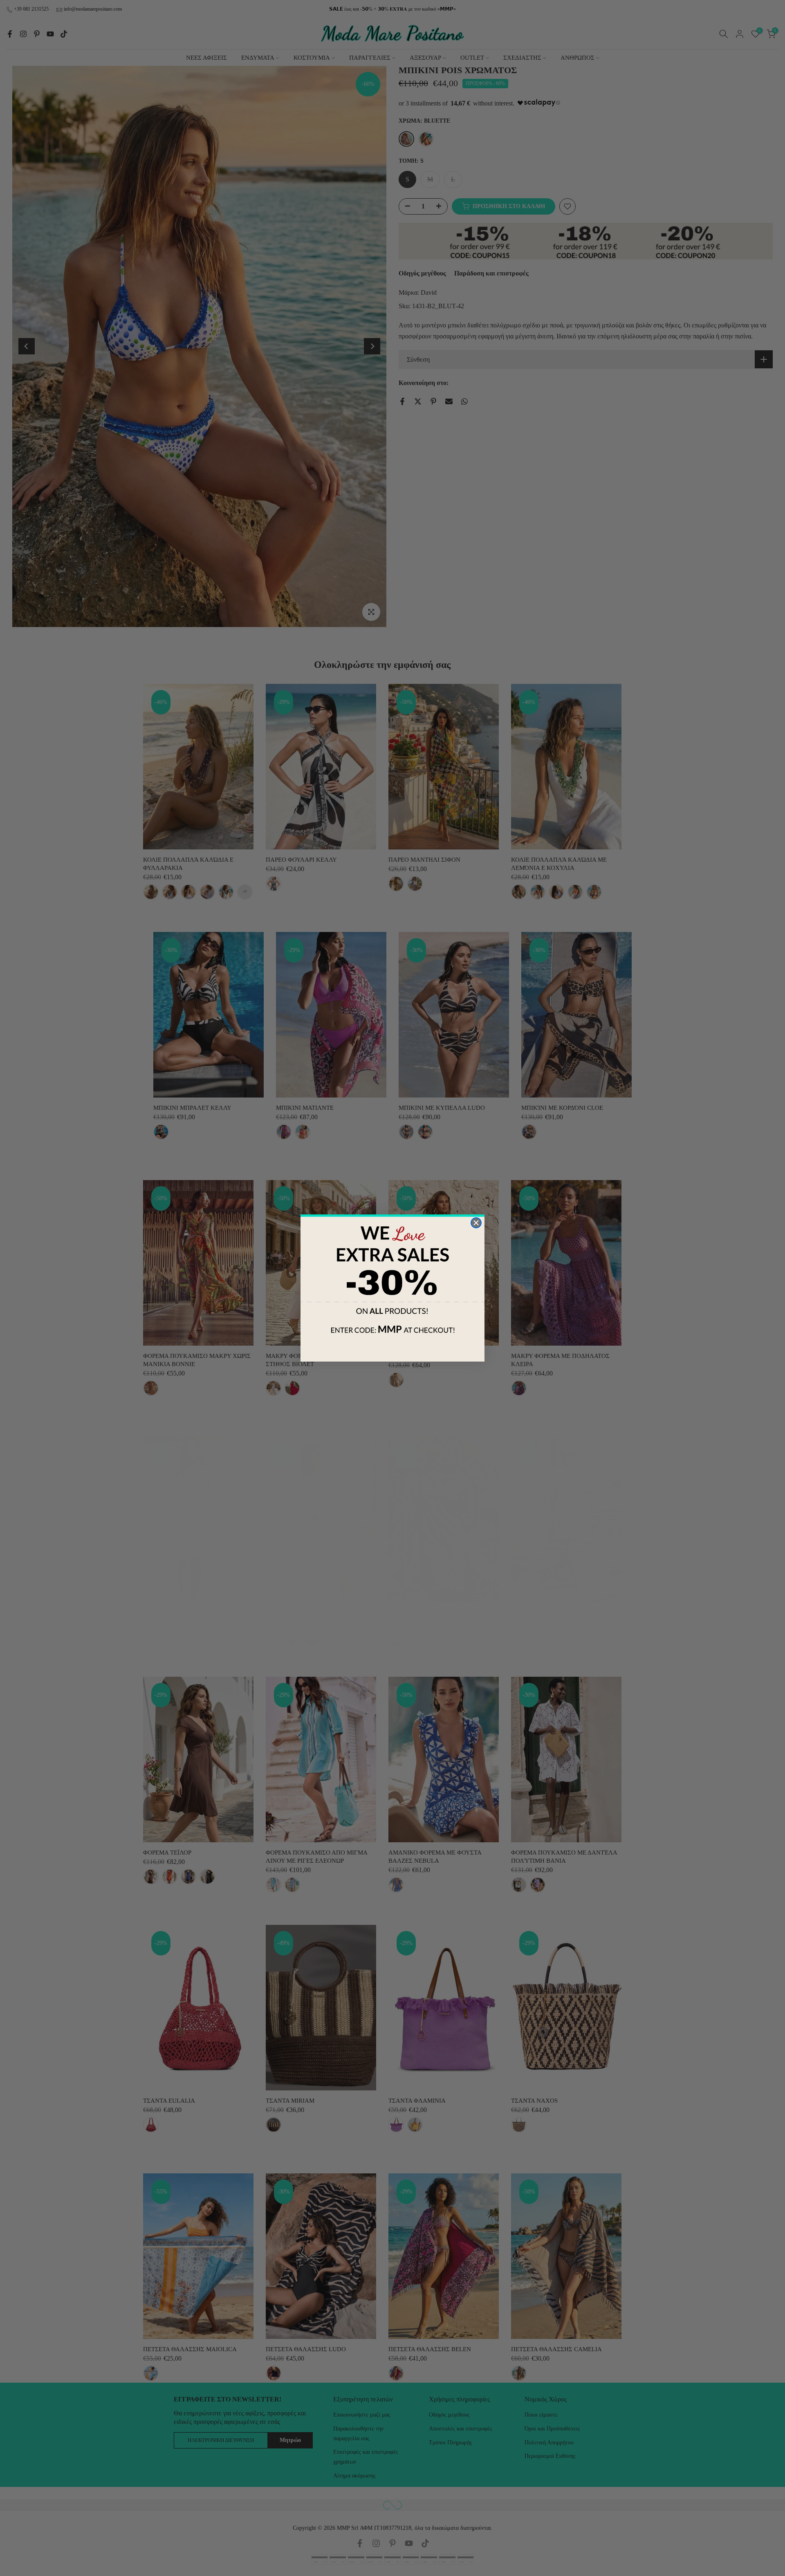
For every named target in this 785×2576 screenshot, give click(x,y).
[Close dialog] (476, 1223)
